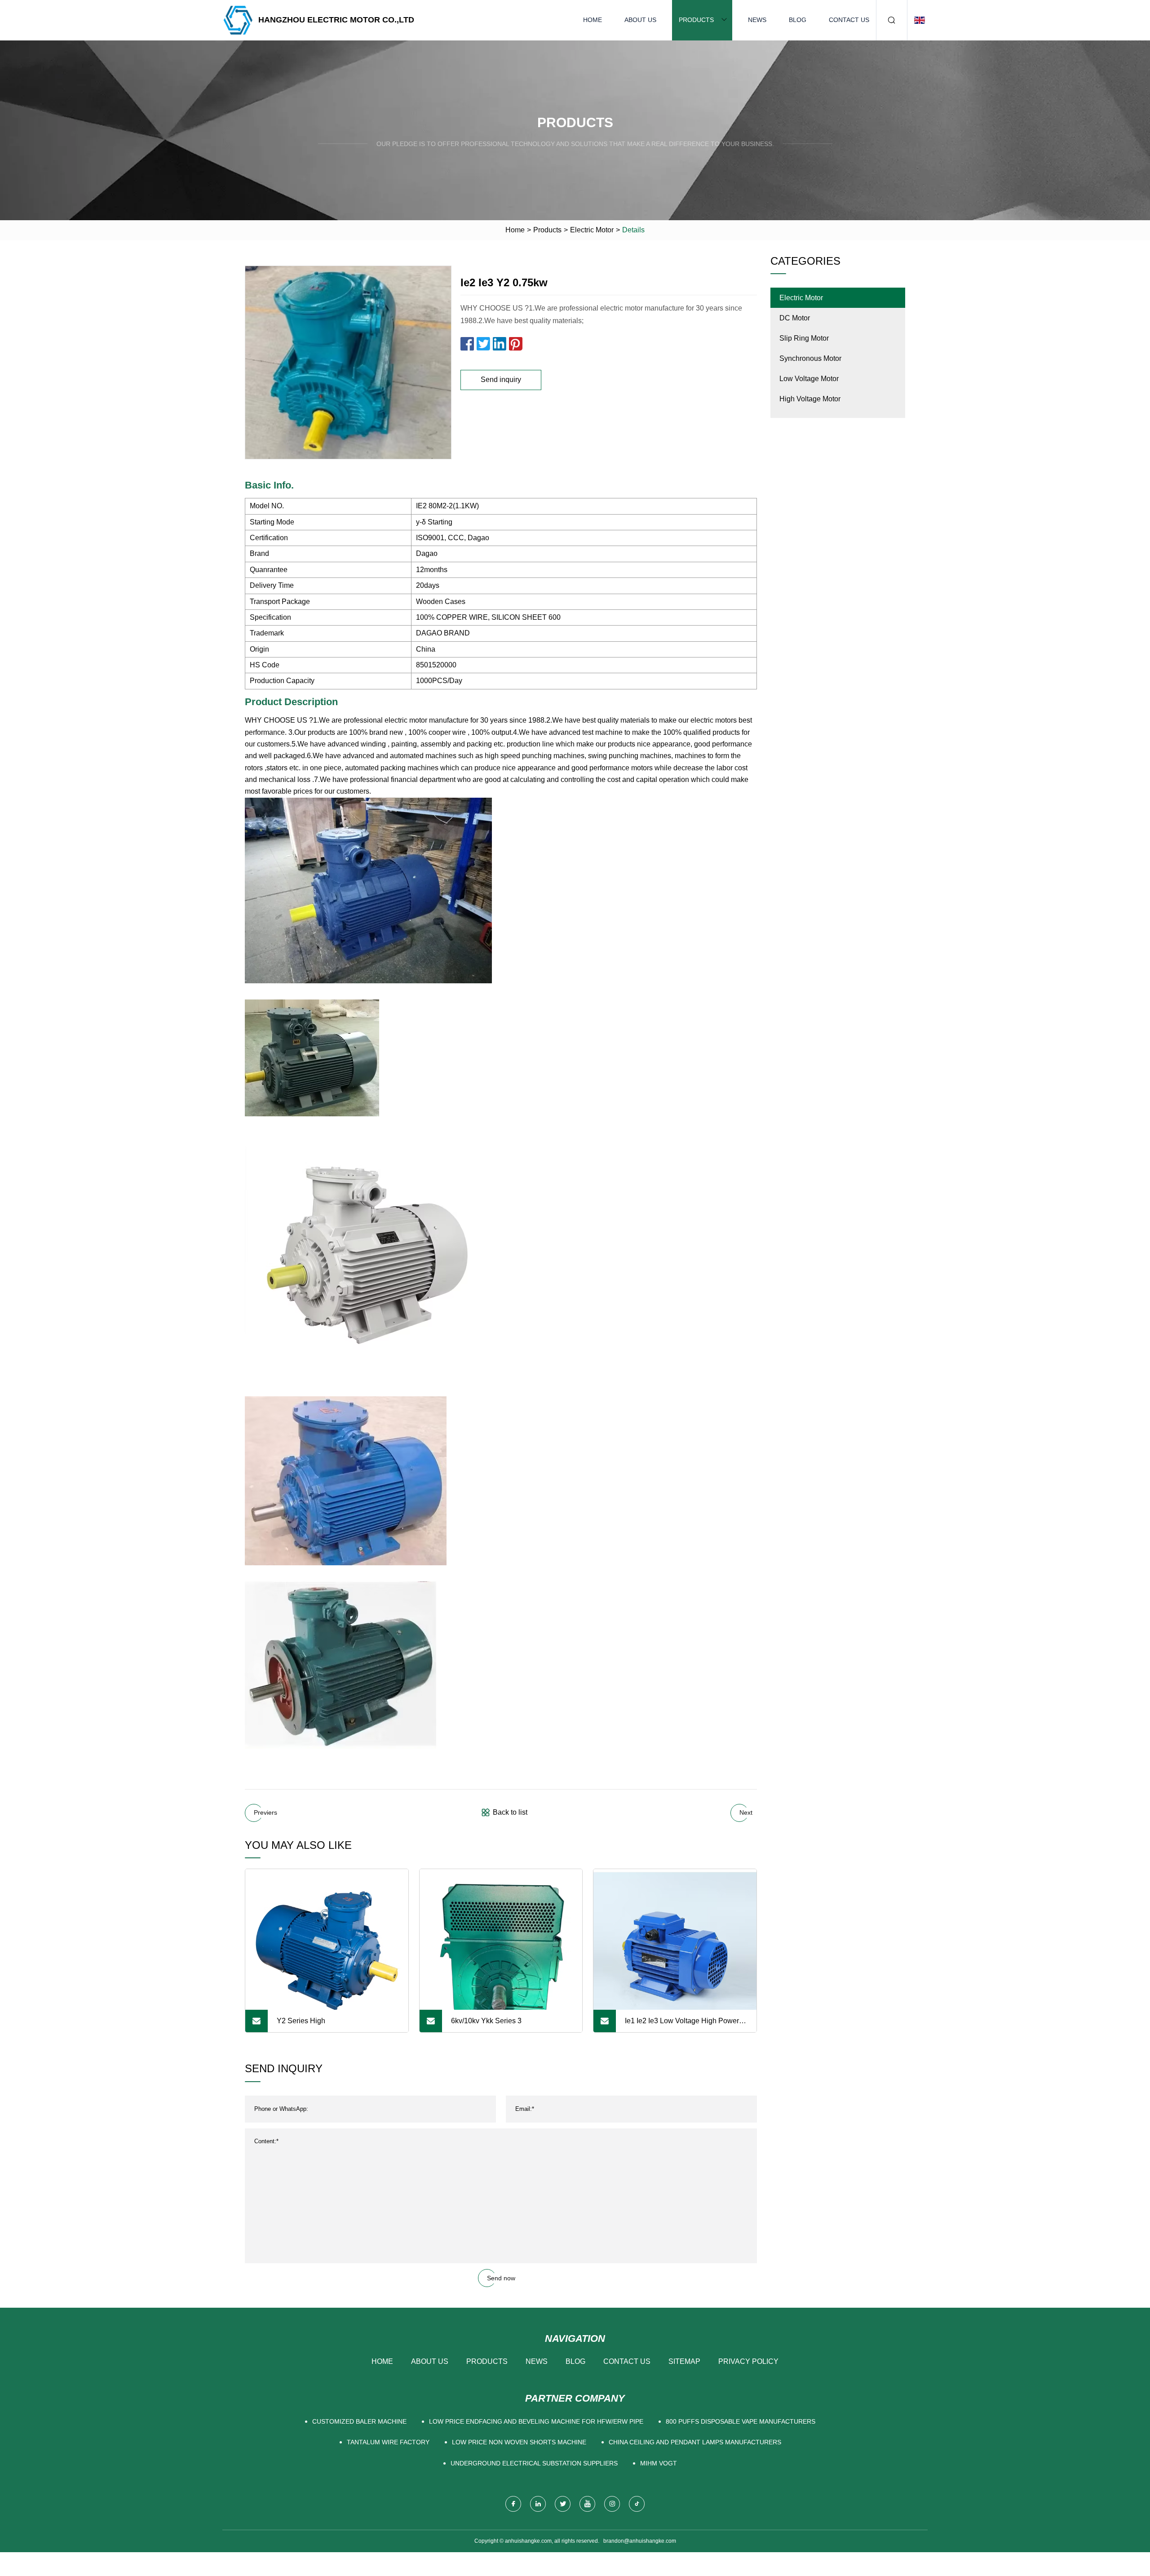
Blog (798, 20)
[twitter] (563, 2504)
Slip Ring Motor (804, 338)
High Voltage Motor (810, 399)
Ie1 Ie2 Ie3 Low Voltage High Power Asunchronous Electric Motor (682, 2025)
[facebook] (513, 2504)
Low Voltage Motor (809, 379)
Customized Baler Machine (359, 2421)
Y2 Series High (301, 2021)
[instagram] (612, 2504)
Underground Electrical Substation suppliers (534, 2463)
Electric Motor (592, 230)
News (757, 20)
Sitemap (684, 2361)
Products (696, 20)
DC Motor (795, 318)
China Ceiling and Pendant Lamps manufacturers (695, 2442)
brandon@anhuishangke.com (640, 2541)
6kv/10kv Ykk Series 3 (486, 2021)
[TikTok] (637, 2504)
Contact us (849, 20)
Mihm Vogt (659, 2463)
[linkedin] (538, 2504)
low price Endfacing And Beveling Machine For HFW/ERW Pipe (536, 2421)
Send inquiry (501, 380)
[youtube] (587, 2504)
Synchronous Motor (810, 358)
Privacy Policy (748, 2361)
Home (593, 20)
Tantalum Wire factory (388, 2442)
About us (640, 20)
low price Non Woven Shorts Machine (519, 2442)
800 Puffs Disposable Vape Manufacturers (741, 2421)
